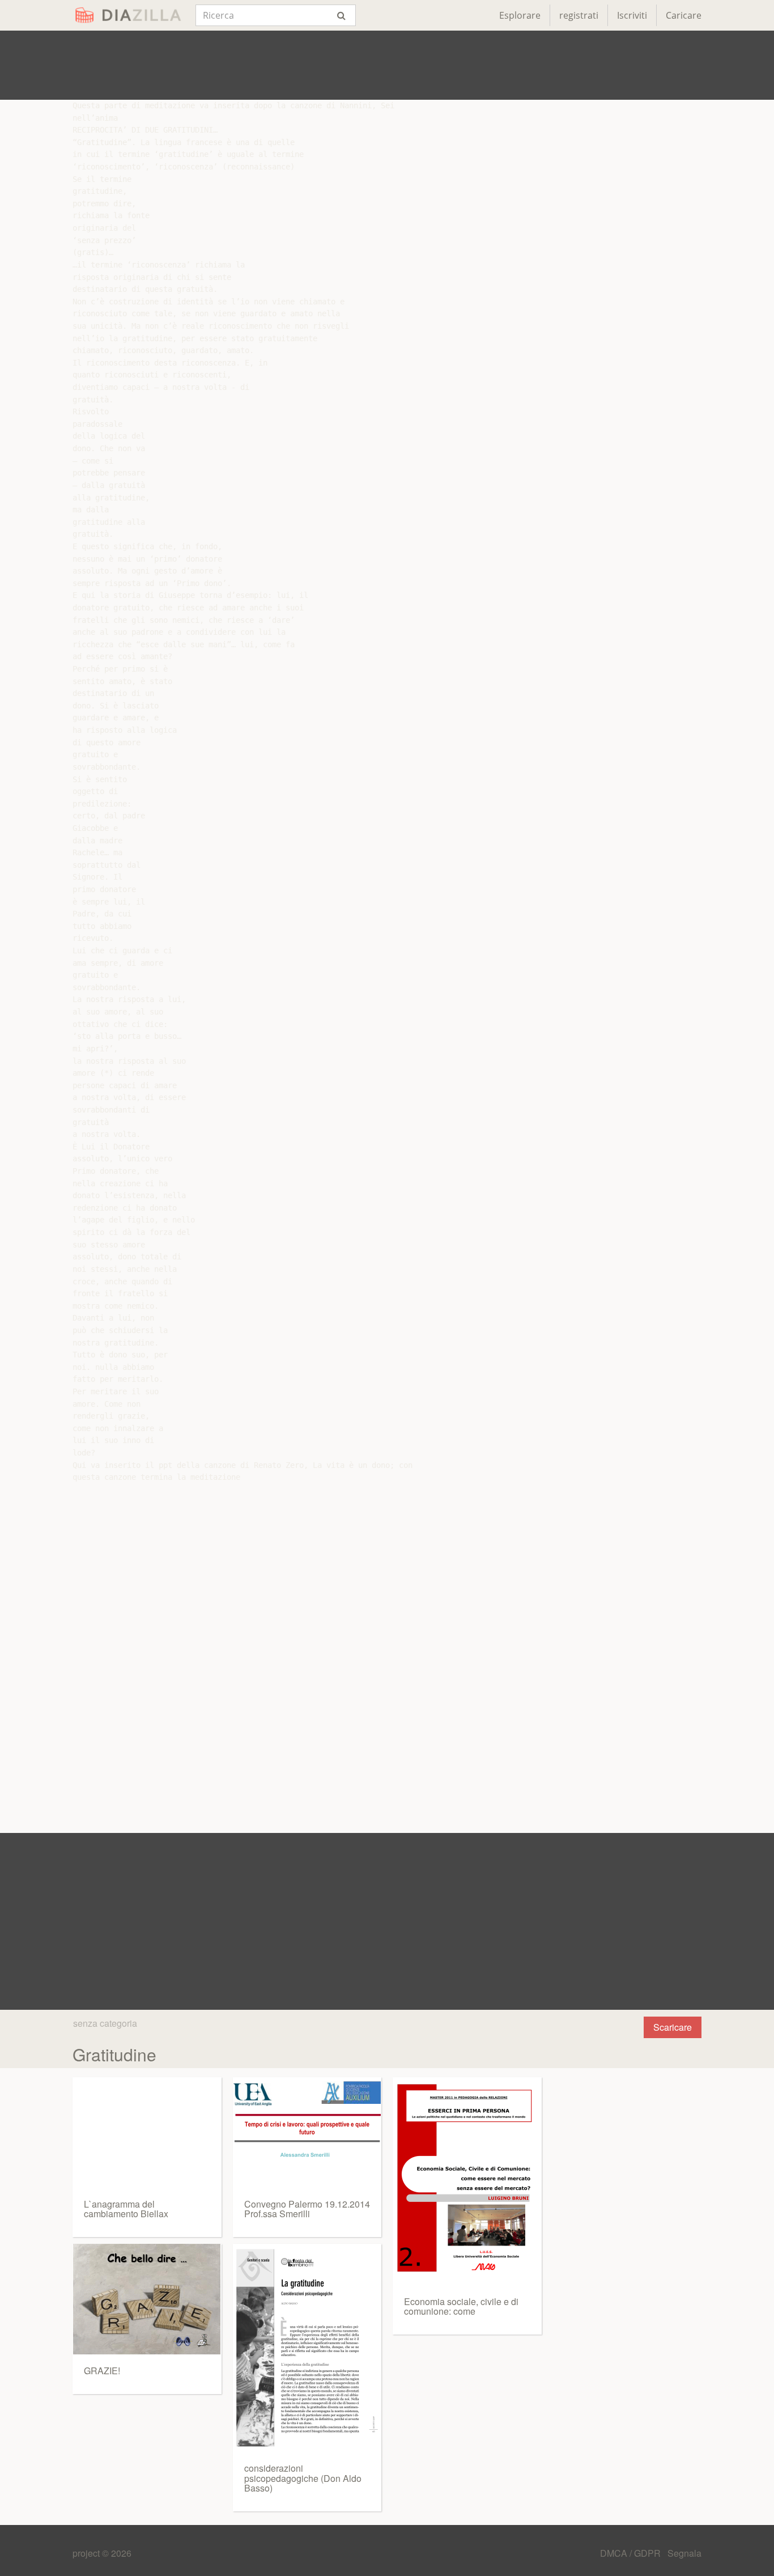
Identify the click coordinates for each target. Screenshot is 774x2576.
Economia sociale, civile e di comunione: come (461, 2306)
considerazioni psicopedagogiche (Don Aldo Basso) (303, 2478)
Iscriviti (632, 15)
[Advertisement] (387, 65)
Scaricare (673, 2027)
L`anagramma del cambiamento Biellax (126, 2209)
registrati (579, 15)
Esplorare (520, 15)
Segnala (684, 2553)
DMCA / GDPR (631, 2553)
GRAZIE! (102, 2371)
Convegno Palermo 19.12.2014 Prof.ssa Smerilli (307, 2209)
